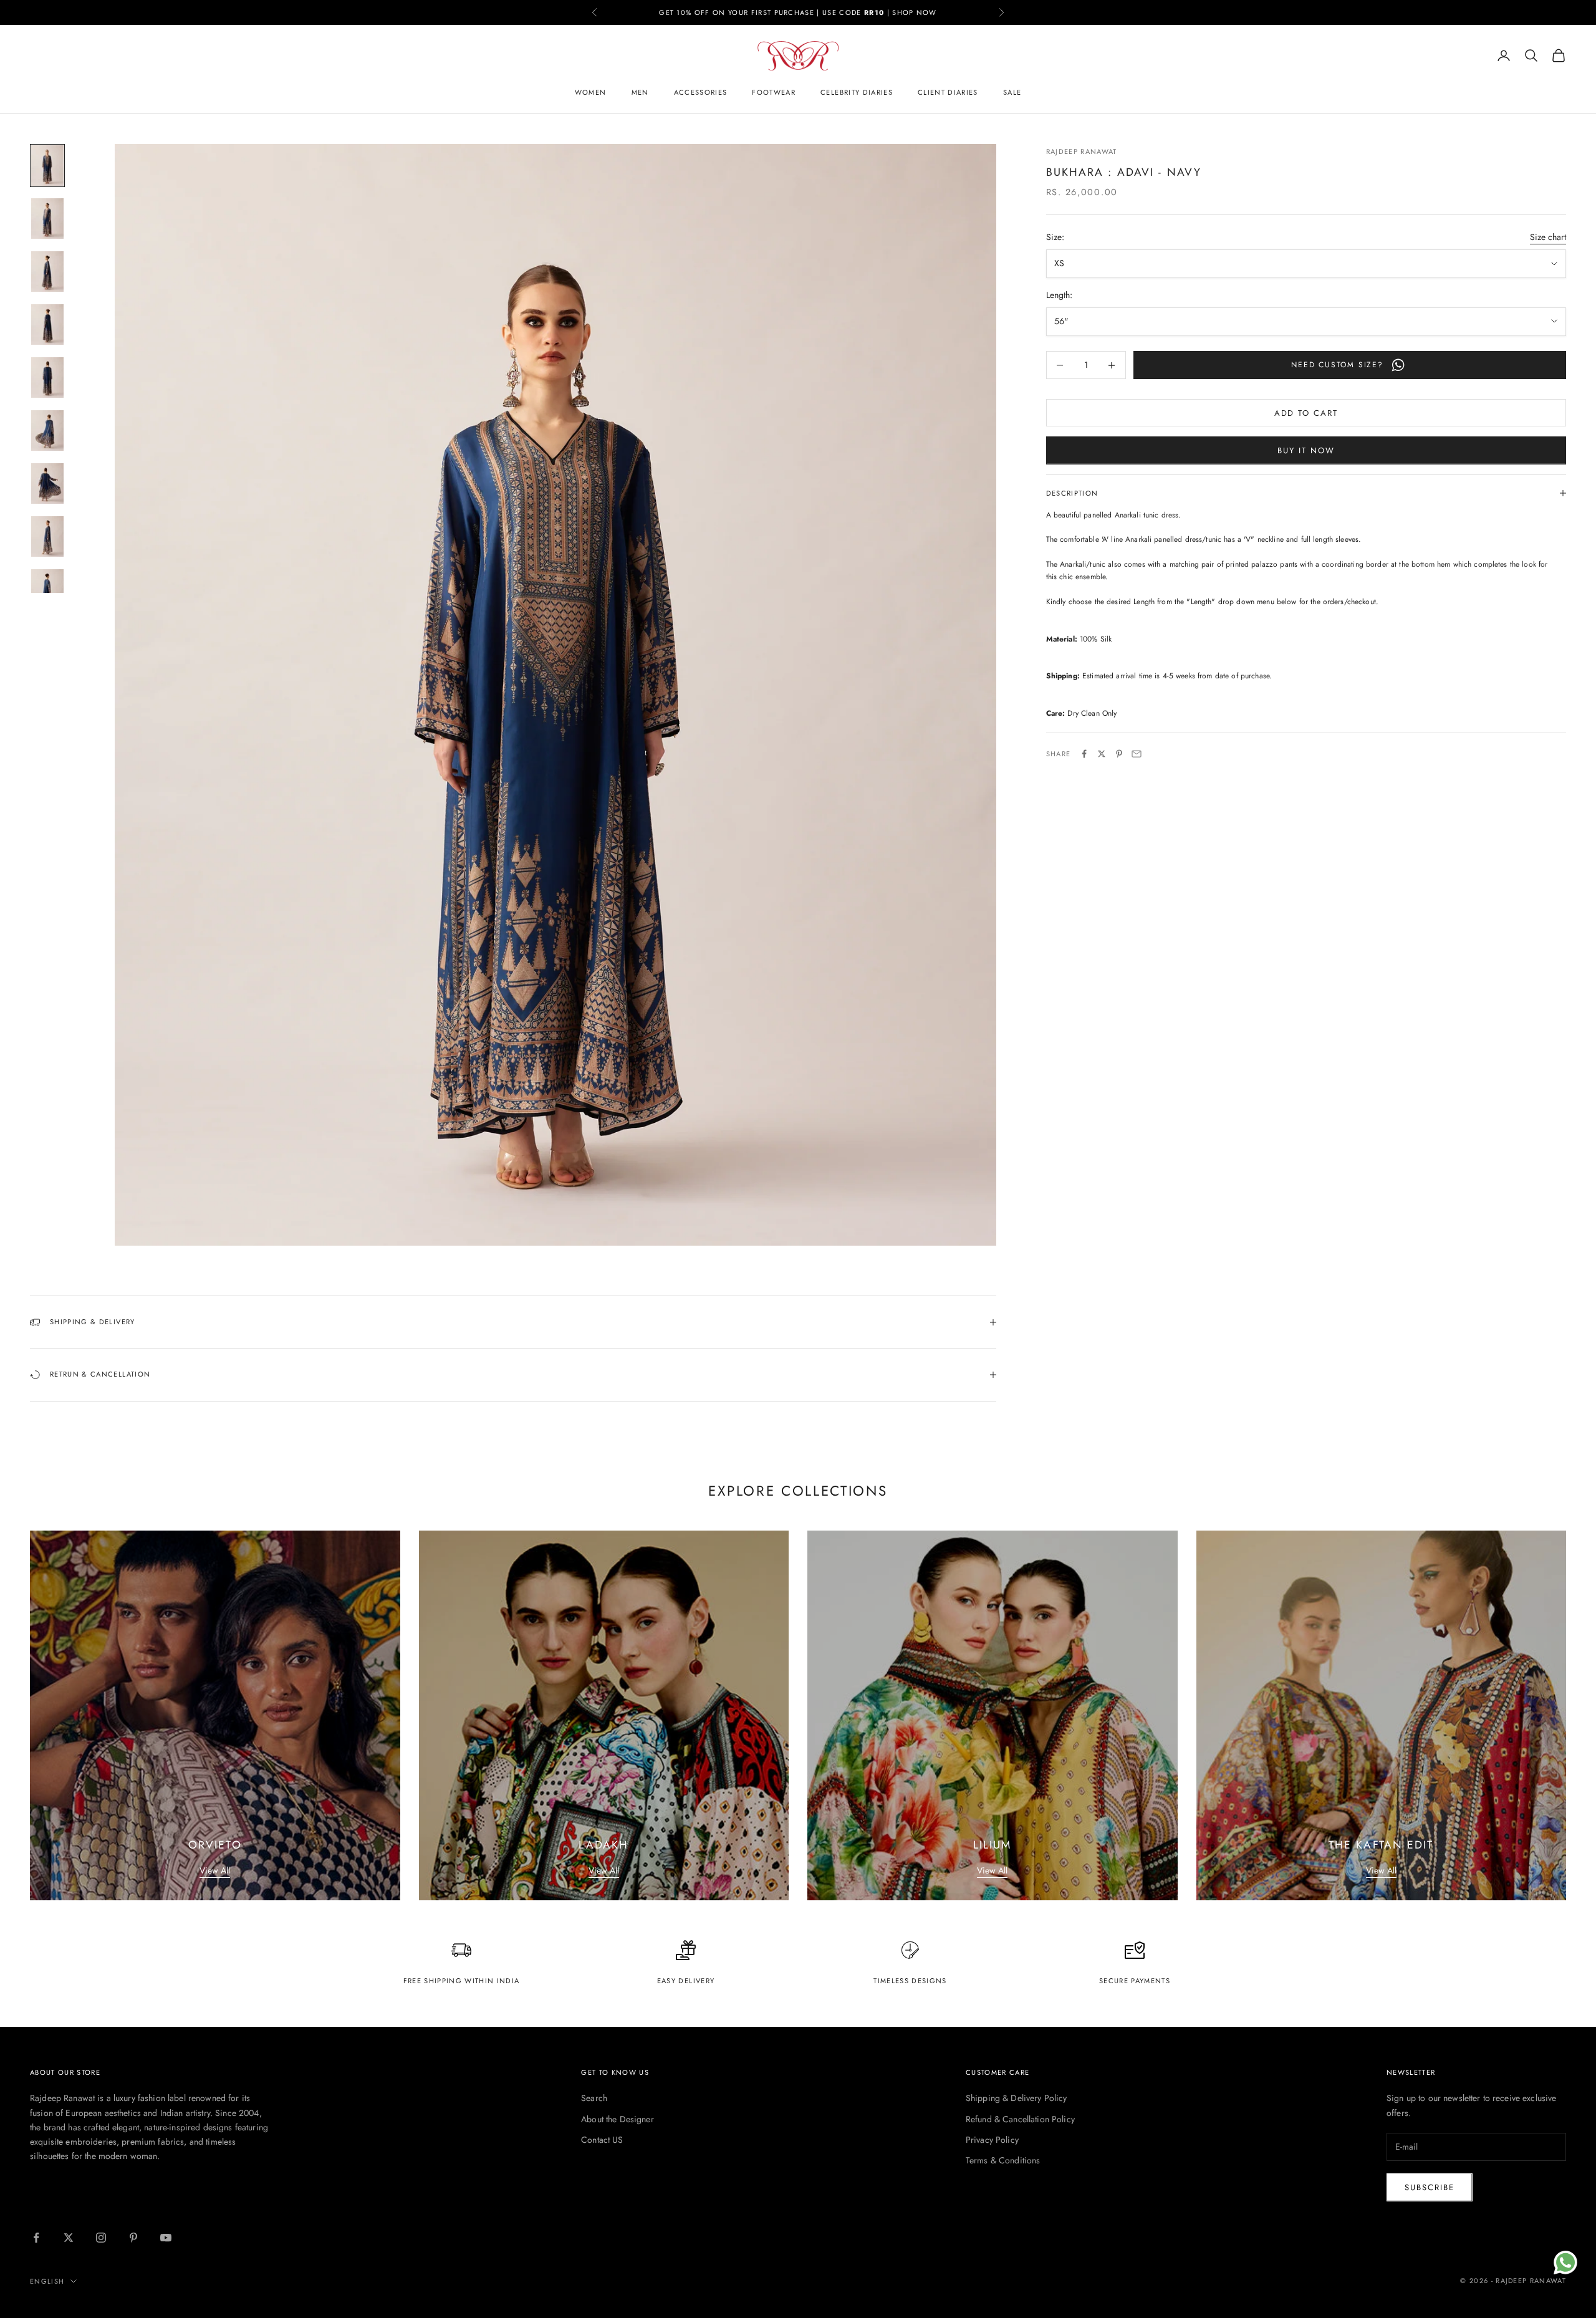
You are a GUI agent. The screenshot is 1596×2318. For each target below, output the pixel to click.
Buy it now (1306, 450)
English (47, 2281)
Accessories (701, 92)
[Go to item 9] (47, 589)
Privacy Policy (992, 2140)
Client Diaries (948, 92)
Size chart (1548, 237)
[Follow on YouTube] (166, 2238)
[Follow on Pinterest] (133, 2238)
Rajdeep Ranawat (1082, 151)
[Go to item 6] (47, 430)
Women (591, 92)
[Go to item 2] (47, 219)
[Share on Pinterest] (1119, 754)
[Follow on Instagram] (101, 2238)
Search (594, 2098)
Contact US (602, 2140)
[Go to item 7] (47, 483)
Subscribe (1430, 2187)
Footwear (774, 92)
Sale (1012, 92)
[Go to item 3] (47, 272)
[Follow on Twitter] (69, 2238)
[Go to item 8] (47, 536)
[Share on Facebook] (1084, 754)
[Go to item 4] (47, 325)
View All (215, 1870)
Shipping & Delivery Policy (1017, 2098)
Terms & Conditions (1003, 2160)
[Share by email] (1137, 754)
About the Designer (618, 2119)
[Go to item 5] (47, 378)
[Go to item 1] (47, 166)
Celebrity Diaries (857, 92)
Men (640, 92)
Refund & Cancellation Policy (1020, 2119)
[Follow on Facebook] (36, 2238)
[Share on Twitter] (1102, 754)
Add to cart (1306, 413)
